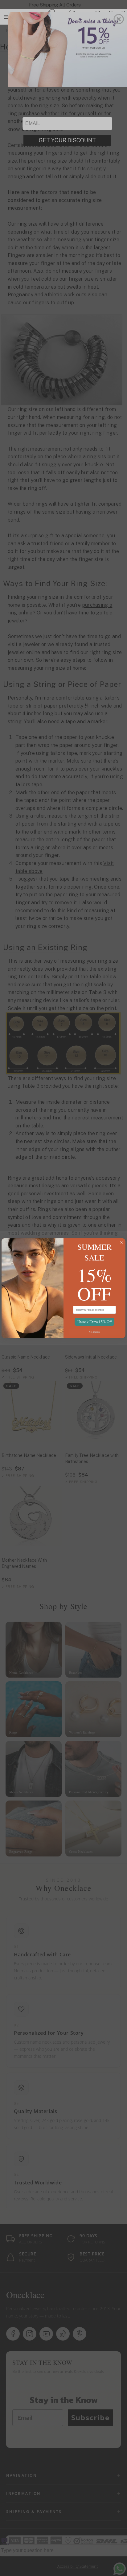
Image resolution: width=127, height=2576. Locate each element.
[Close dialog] (121, 1242)
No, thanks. (95, 1332)
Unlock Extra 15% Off (94, 1321)
